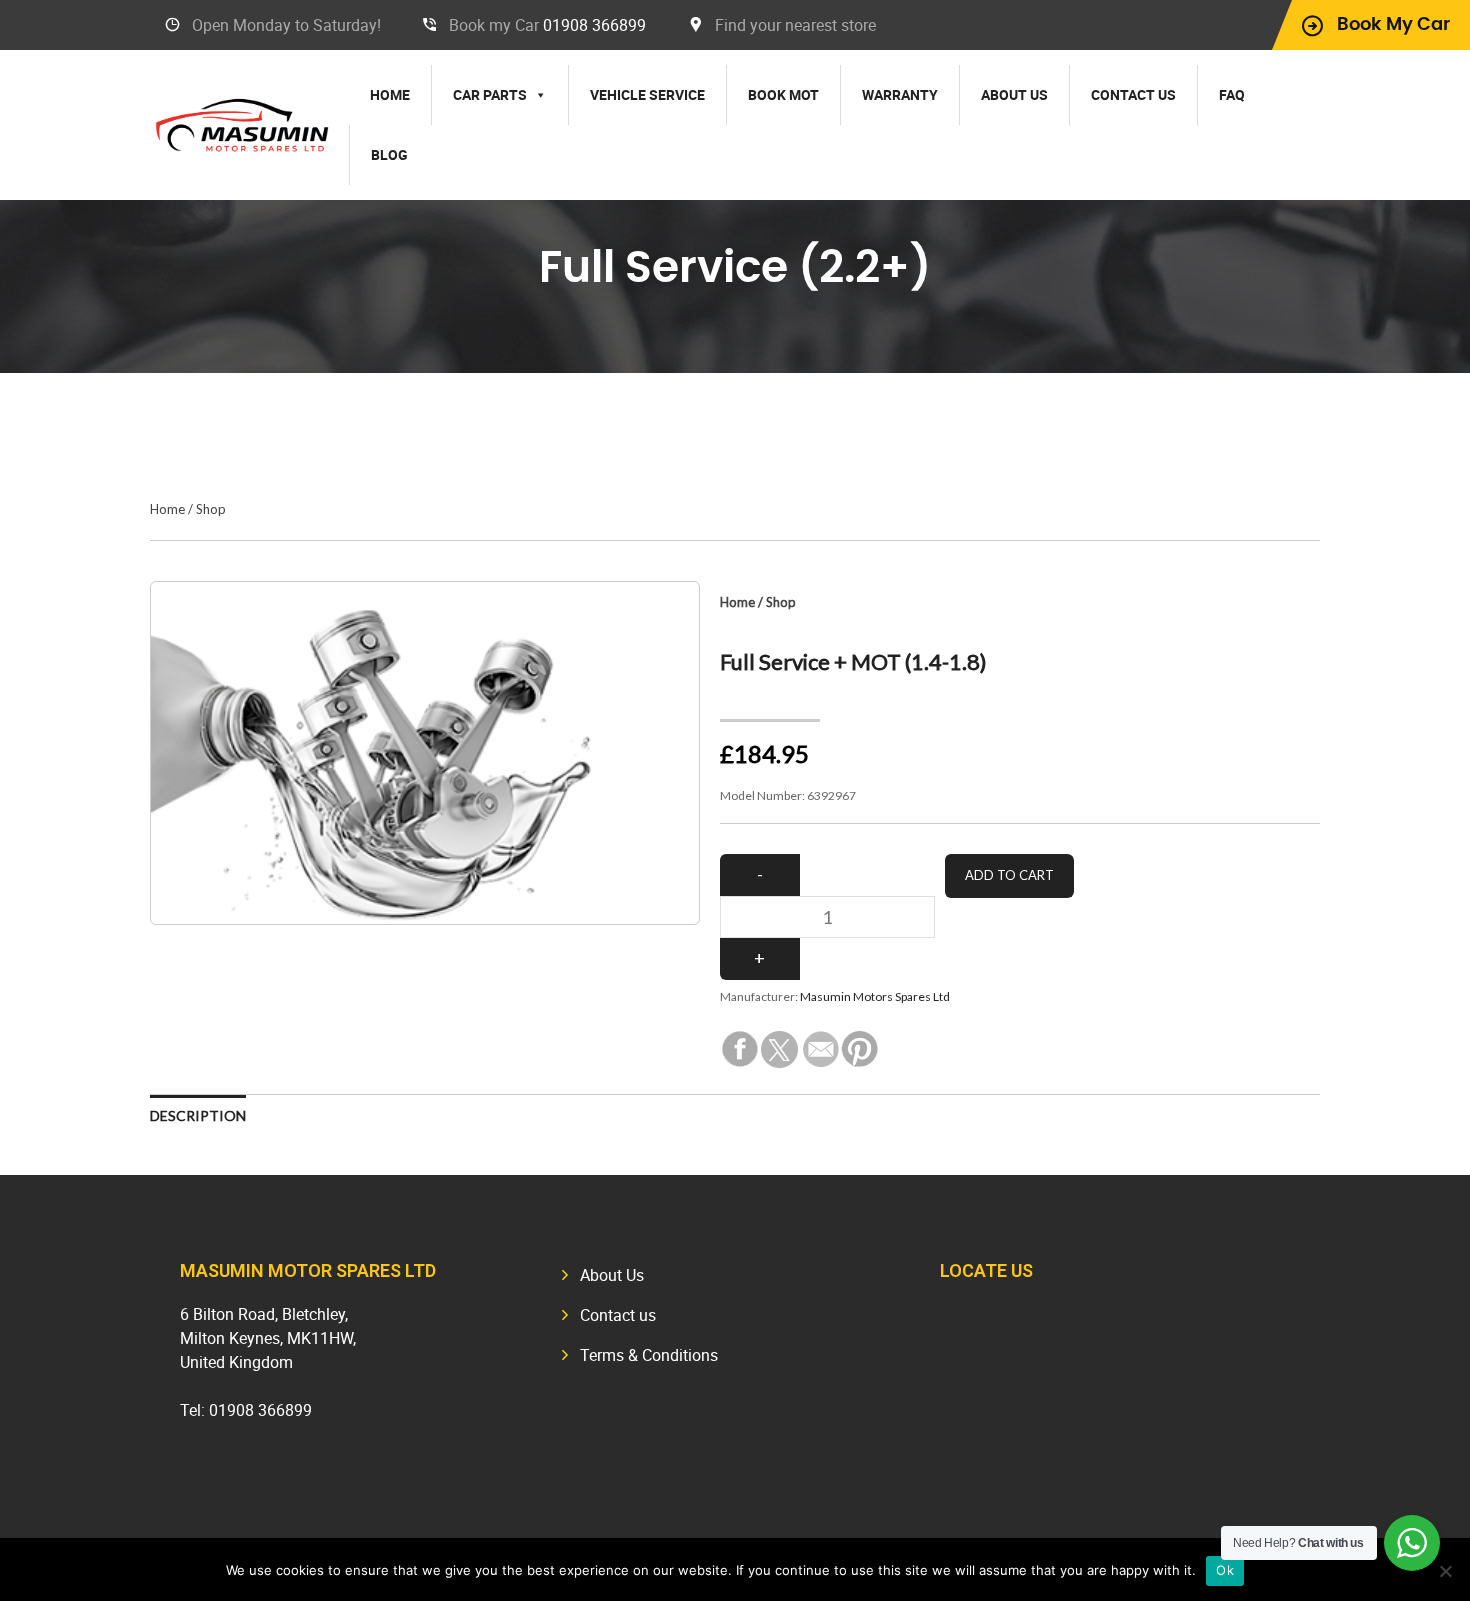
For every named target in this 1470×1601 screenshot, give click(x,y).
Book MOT (783, 94)
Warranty (900, 94)
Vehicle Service (647, 94)
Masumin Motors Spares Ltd (875, 996)
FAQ (1232, 94)
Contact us (1133, 94)
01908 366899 (594, 25)
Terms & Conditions (649, 1355)
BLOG (389, 154)
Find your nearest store (795, 25)
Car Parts (490, 94)
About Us (1014, 94)
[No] (1445, 1571)
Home (390, 94)
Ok (1225, 1570)
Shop (211, 509)
